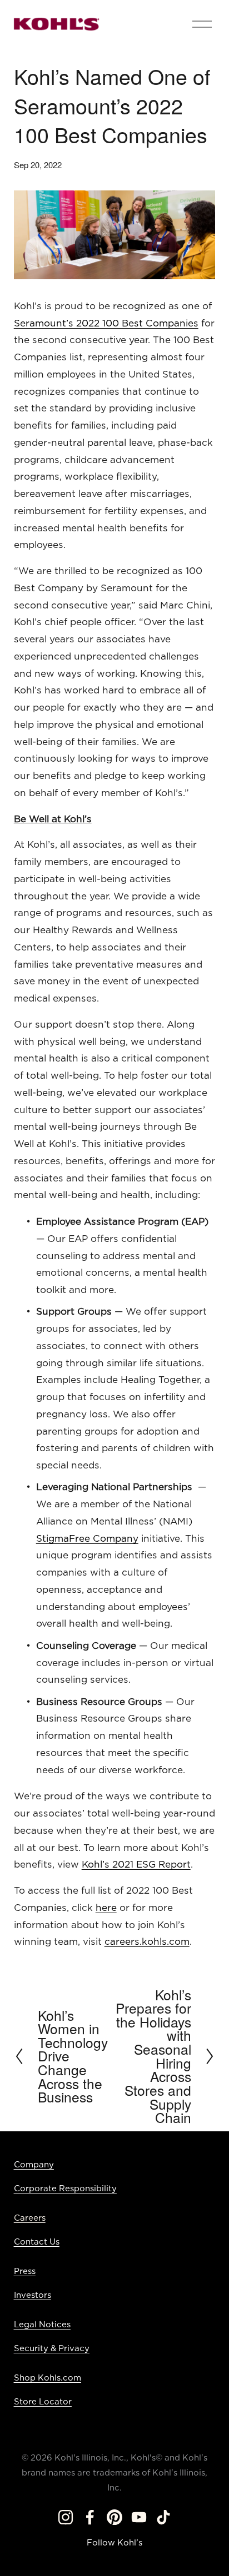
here (106, 1908)
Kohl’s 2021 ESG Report (136, 1865)
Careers (30, 2218)
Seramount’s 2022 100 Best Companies (106, 323)
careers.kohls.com (147, 1942)
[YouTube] (139, 2517)
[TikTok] (163, 2517)
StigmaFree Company (87, 1539)
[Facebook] (90, 2517)
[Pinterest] (114, 2517)
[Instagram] (66, 2517)
